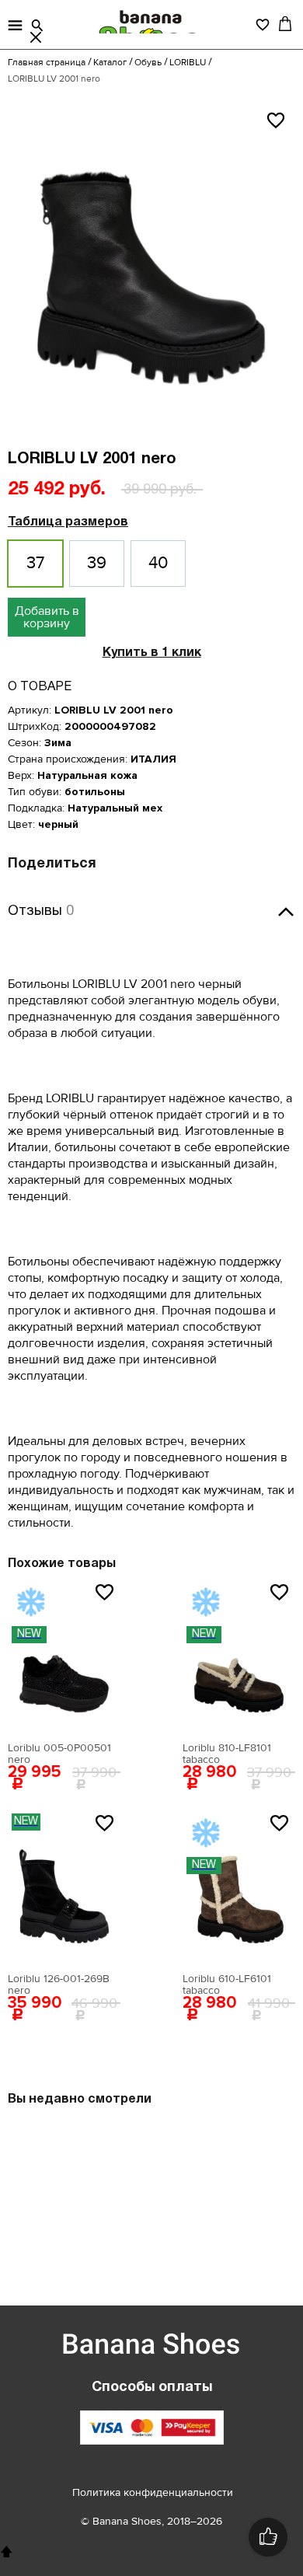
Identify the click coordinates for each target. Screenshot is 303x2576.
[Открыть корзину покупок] (285, 23)
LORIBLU (188, 63)
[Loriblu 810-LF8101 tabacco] (239, 1656)
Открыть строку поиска (37, 26)
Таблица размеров (68, 522)
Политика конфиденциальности (153, 2492)
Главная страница (47, 63)
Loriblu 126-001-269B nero (59, 1984)
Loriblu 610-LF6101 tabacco (227, 1984)
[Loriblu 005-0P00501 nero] (64, 1656)
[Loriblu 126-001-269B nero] (64, 1887)
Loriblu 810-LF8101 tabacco (227, 1754)
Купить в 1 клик (152, 653)
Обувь (148, 63)
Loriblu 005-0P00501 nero (59, 1754)
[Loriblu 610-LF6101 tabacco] (239, 1887)
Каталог (110, 63)
